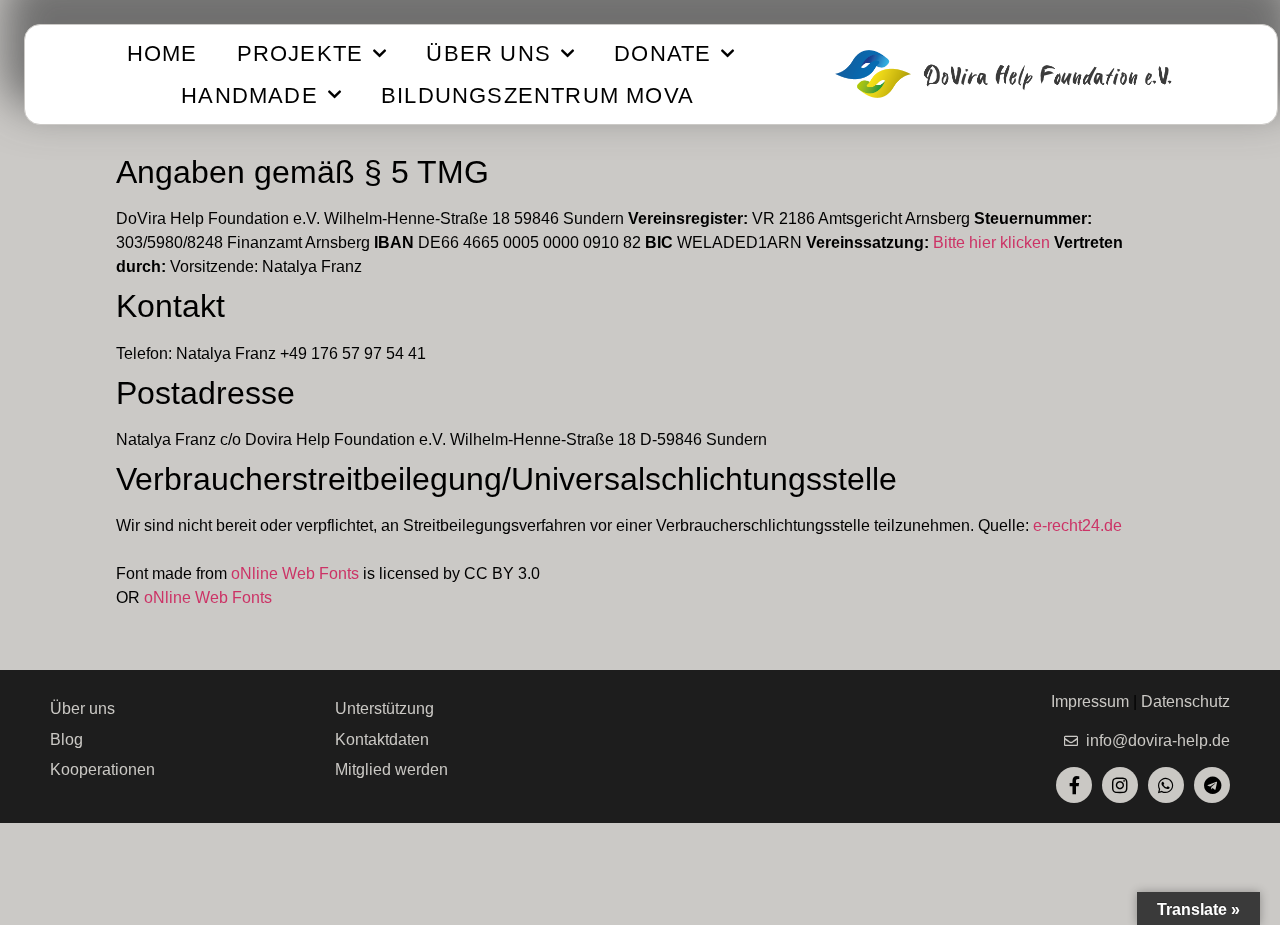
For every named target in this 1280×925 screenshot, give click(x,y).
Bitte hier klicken (991, 242)
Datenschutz (1185, 701)
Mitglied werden (391, 769)
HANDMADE (249, 95)
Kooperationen (102, 769)
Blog (66, 739)
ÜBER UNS (488, 53)
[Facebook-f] (1074, 785)
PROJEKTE (300, 53)
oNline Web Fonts (295, 573)
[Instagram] (1120, 785)
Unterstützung (384, 708)
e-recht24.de (1077, 525)
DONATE (662, 53)
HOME (162, 53)
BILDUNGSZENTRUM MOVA (537, 95)
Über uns (82, 708)
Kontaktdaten (382, 739)
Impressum (1090, 701)
